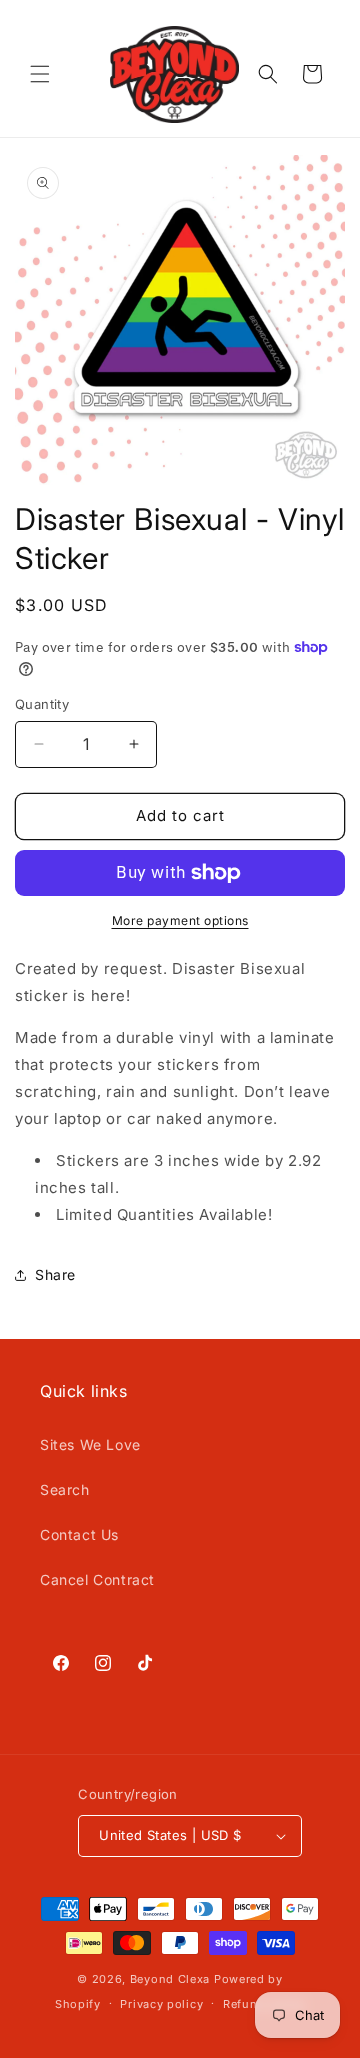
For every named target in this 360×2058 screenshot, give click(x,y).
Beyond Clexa (170, 1979)
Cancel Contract (97, 1579)
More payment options (180, 920)
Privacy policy (161, 2004)
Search (65, 1489)
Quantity (42, 704)
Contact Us (79, 1534)
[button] (40, 74)
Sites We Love (90, 1444)
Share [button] (55, 1274)
